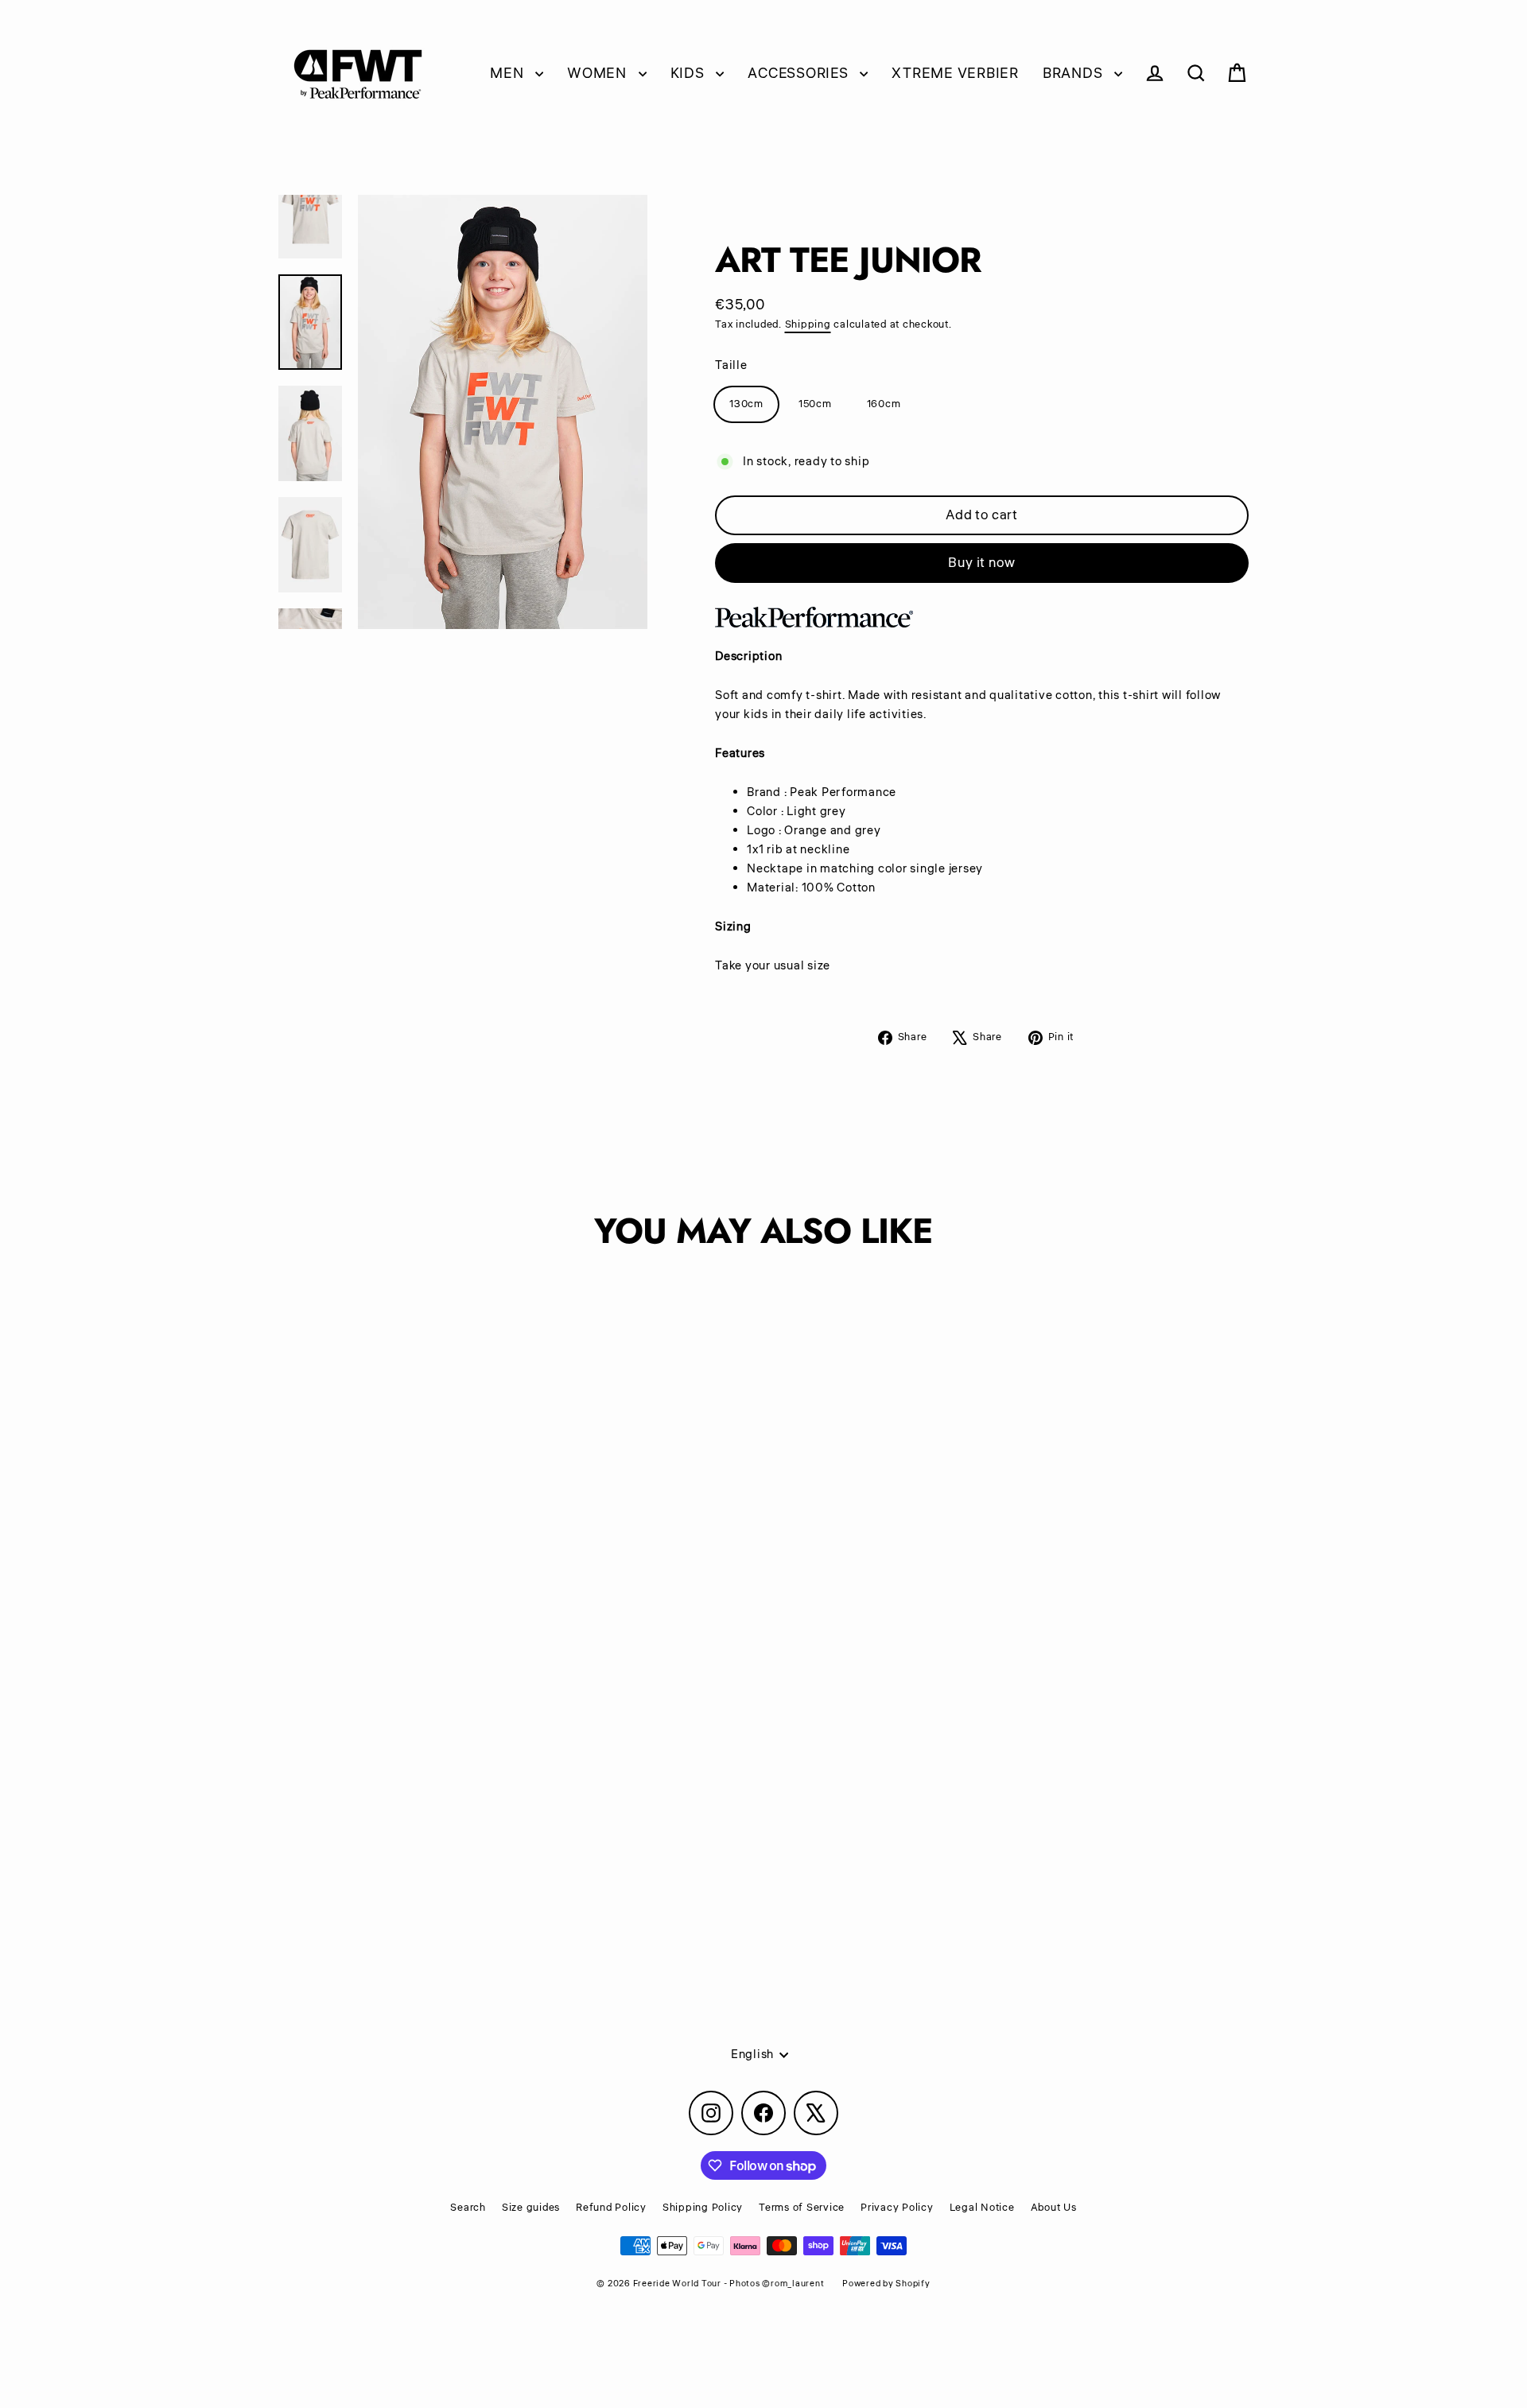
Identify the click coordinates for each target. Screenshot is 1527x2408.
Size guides (531, 2208)
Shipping (808, 324)
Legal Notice (982, 2208)
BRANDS (1074, 73)
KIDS (690, 73)
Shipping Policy (703, 2208)
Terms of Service (802, 2208)
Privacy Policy (897, 2208)
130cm (746, 404)
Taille (731, 365)
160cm (884, 404)
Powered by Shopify (886, 2284)
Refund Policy (611, 2208)
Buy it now (982, 563)
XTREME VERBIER (955, 73)
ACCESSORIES (800, 73)
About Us (1054, 2208)
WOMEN (599, 73)
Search (468, 2208)
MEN (509, 73)
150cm (815, 404)
